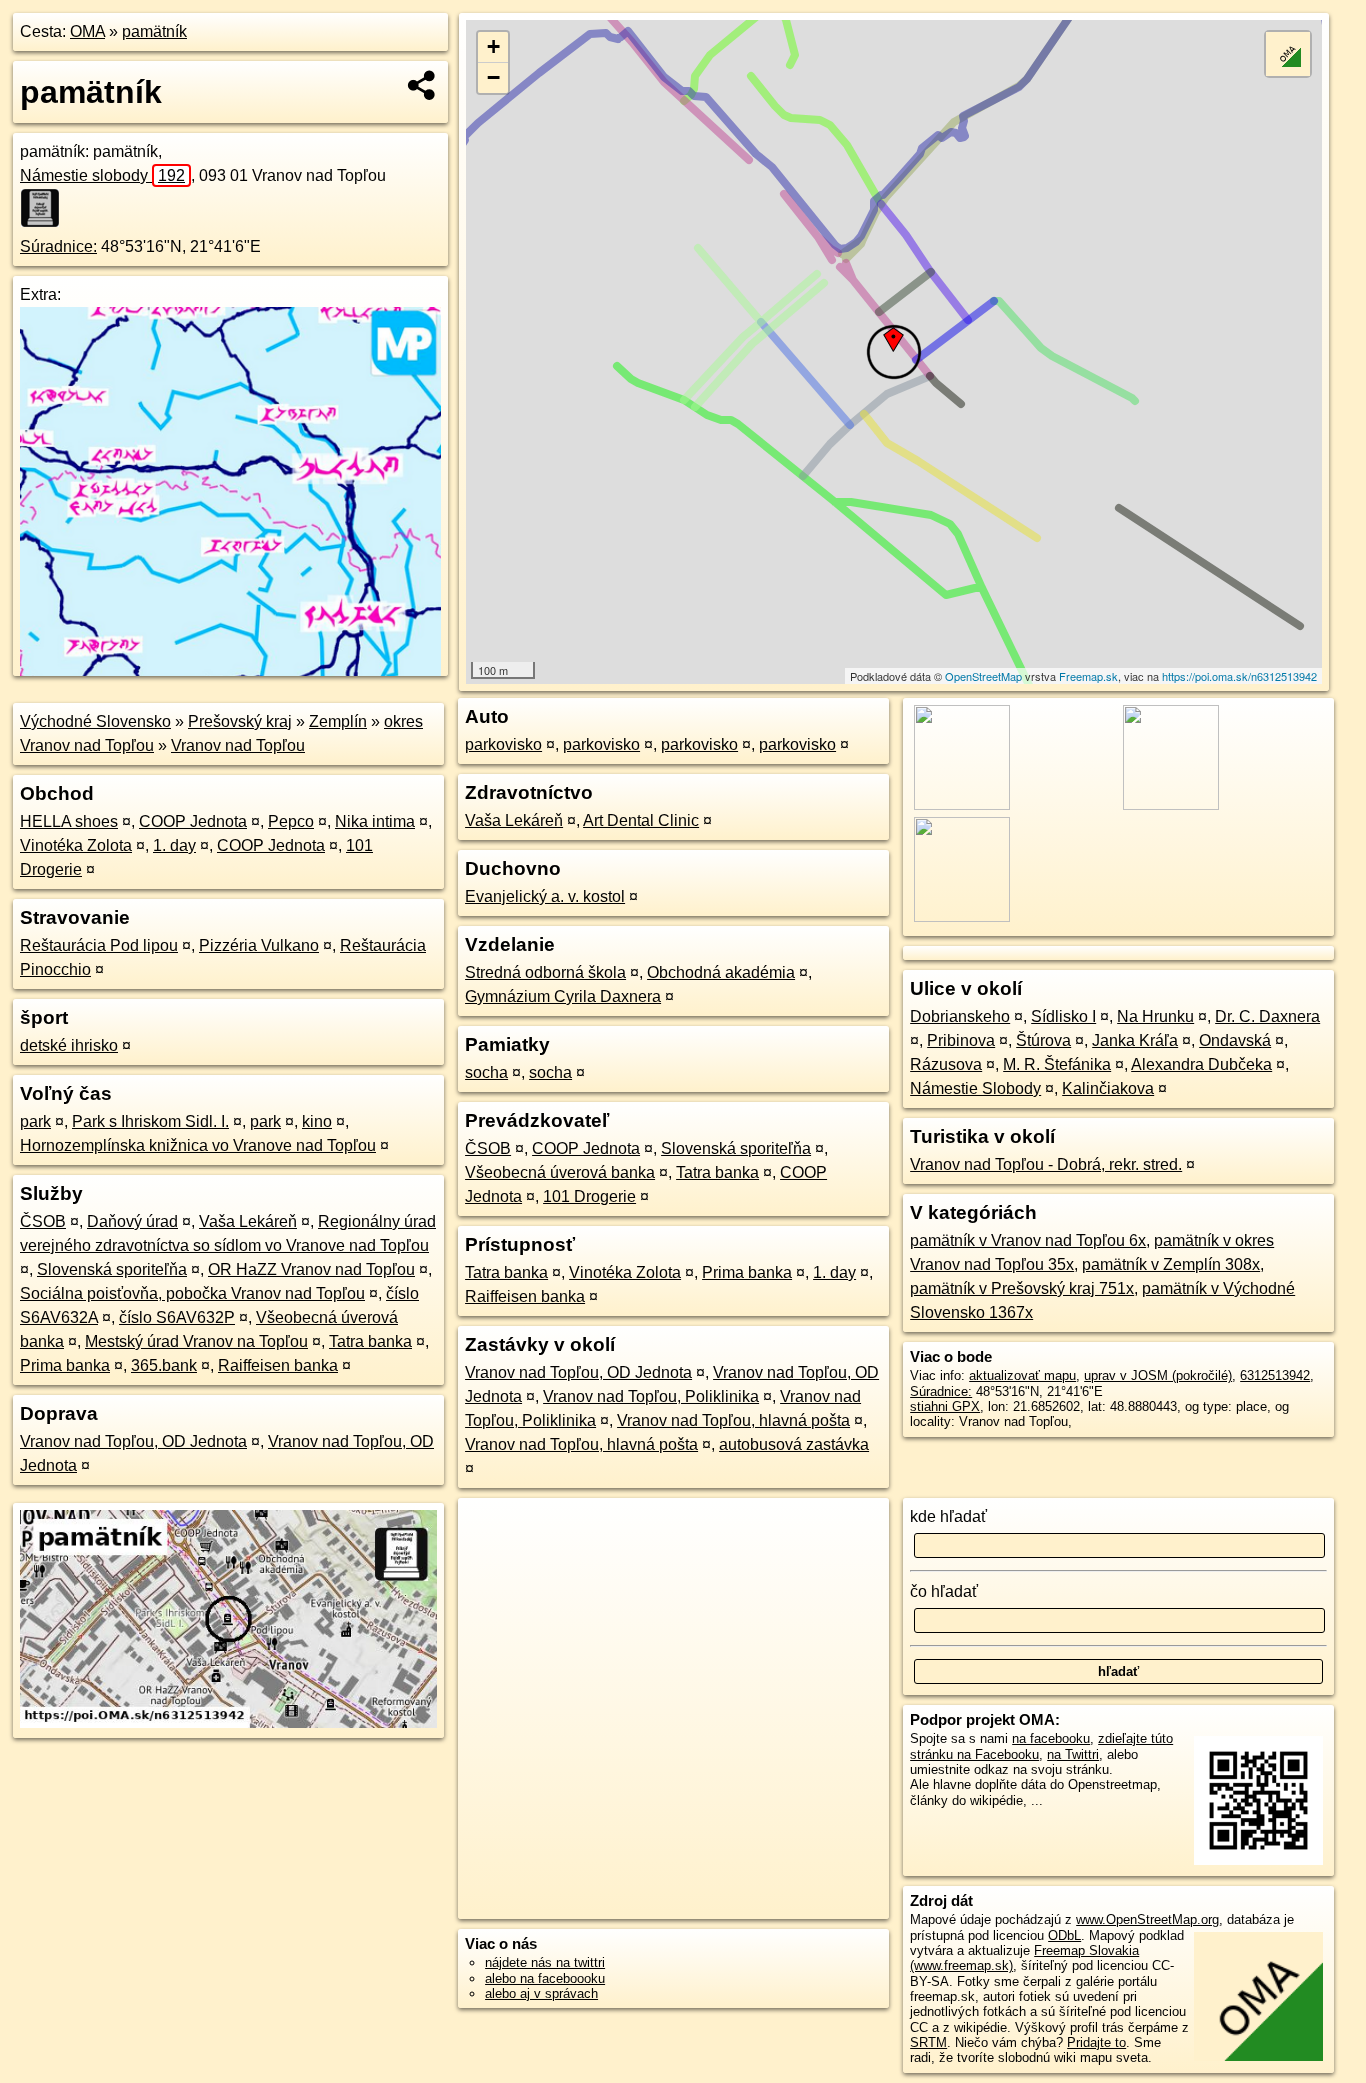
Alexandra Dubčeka (1201, 1064)
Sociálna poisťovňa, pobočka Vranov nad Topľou (192, 1293)
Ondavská (1235, 1040)
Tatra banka (370, 1341)
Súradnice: (58, 246)
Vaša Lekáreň (248, 1221)
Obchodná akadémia (721, 972)
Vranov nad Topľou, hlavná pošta (733, 1420)
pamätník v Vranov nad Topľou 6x (1028, 1240)
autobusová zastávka (794, 1444)
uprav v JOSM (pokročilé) (1158, 1375)
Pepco (291, 821)
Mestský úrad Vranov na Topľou (196, 1341)
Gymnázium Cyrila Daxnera (563, 996)
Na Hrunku (1155, 1016)
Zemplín (338, 721)
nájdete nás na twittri (545, 1962)
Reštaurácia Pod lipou (99, 945)
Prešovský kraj (240, 721)
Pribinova (961, 1040)
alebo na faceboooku (545, 1978)
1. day (174, 845)
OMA (87, 31)
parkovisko (503, 744)
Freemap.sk (1088, 676)
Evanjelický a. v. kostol (545, 896)
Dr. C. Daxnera (1267, 1016)
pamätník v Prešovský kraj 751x (1022, 1288)
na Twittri (1073, 1754)
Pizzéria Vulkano (259, 945)
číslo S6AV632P (177, 1317)
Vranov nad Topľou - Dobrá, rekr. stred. (1046, 1164)
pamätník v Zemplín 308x (1171, 1264)
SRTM (928, 2042)
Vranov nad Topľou (238, 745)
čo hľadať (944, 1591)
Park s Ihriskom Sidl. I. (150, 1121)
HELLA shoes (69, 821)
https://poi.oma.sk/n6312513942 (1239, 676)
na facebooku (1051, 1738)
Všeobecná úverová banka (560, 1172)
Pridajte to (1096, 2042)
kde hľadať (948, 1516)
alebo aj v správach (541, 1993)
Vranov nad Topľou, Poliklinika (651, 1396)
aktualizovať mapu (1022, 1375)
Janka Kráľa (1135, 1040)
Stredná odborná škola (545, 972)
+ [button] (493, 46)
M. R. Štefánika (1057, 1064)
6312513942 (1275, 1375)
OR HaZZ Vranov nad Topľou (311, 1269)
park (35, 1121)
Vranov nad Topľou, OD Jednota (133, 1441)
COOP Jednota (193, 821)
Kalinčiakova (1108, 1088)
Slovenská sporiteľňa (112, 1269)
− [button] (493, 77)
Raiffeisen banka (278, 1365)
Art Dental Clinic (641, 820)
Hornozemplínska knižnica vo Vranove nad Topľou (198, 1145)
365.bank (164, 1365)
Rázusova (946, 1064)
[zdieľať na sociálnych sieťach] (422, 85)
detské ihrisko (69, 1045)
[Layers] (1288, 54)
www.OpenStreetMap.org (1147, 1919)
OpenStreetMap (983, 676)
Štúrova (1043, 1040)
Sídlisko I (1063, 1016)
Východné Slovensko (95, 721)
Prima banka (65, 1365)
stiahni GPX (945, 1406)
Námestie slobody (102, 175)
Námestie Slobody (975, 1088)
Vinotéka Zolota (76, 845)
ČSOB (43, 1221)
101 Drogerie (589, 1196)
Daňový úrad (132, 1221)
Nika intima (375, 821)
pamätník (154, 31)
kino (317, 1121)
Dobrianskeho (960, 1016)
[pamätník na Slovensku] (46, 208)
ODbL (1064, 1935)
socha (486, 1072)
